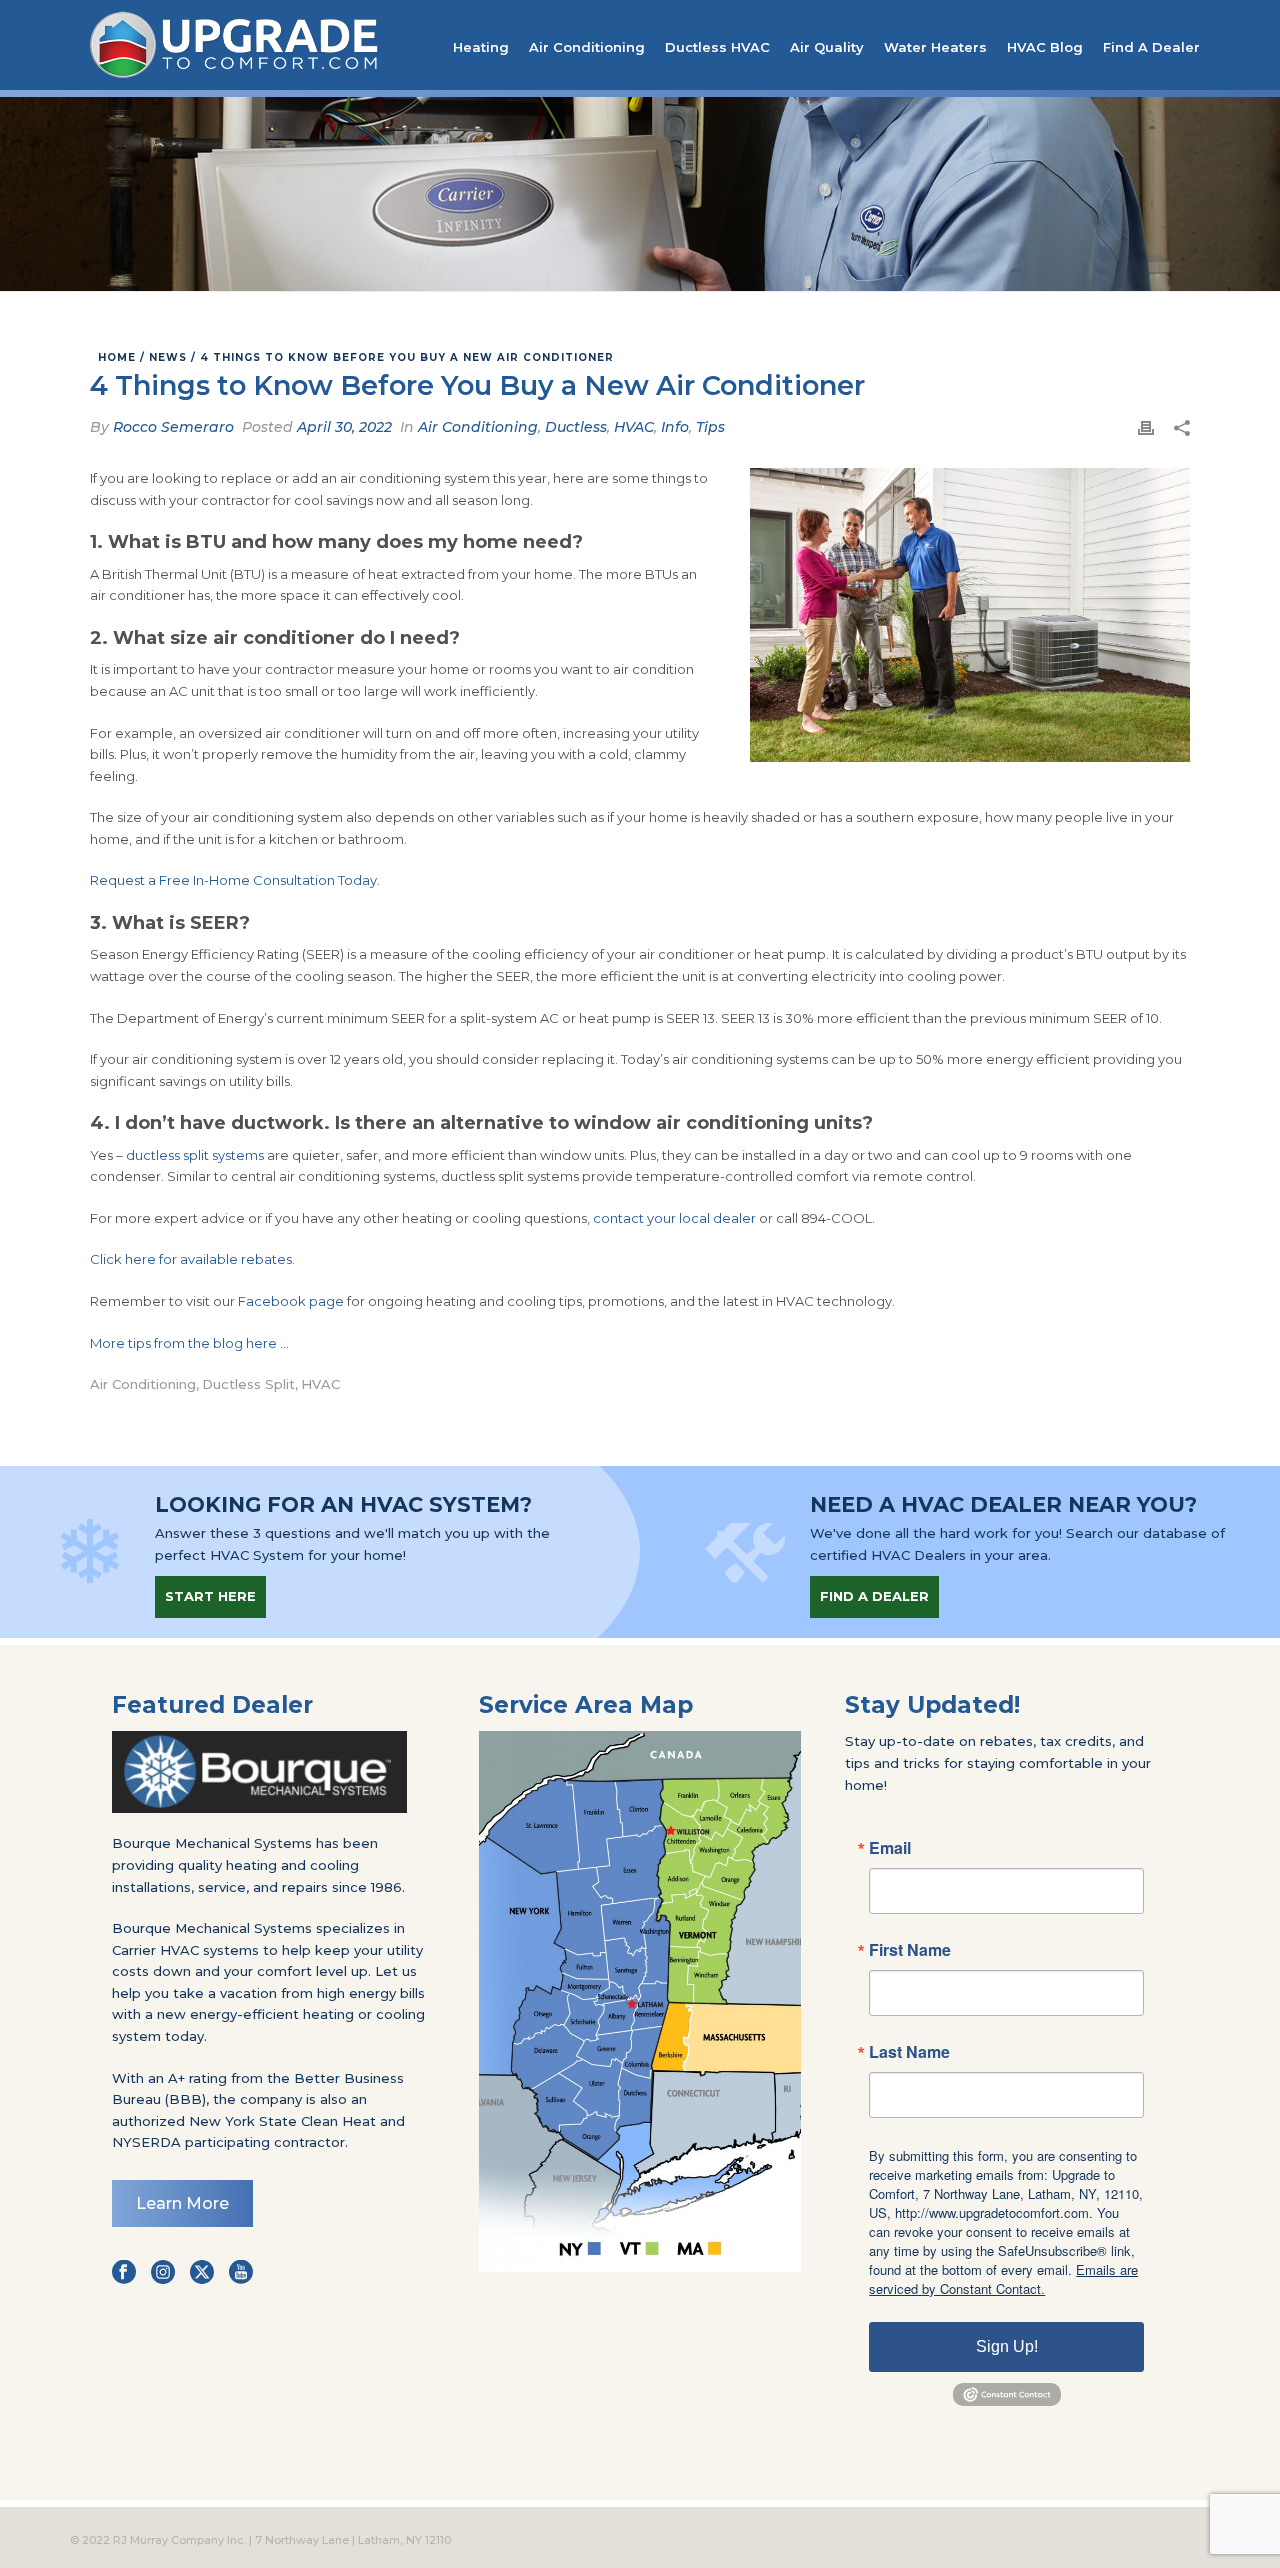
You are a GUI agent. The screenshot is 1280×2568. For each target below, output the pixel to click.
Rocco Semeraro (173, 427)
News (168, 357)
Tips (710, 427)
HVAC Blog (1045, 47)
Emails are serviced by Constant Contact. (1003, 2279)
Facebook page (291, 1301)
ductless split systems (195, 1155)
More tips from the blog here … (189, 1343)
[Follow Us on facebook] (124, 2273)
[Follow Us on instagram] (163, 2273)
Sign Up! (1007, 2346)
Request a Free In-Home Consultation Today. (235, 880)
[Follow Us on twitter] (202, 2273)
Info (675, 427)
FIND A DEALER (874, 1596)
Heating (481, 47)
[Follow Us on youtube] (241, 2273)
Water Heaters (935, 47)
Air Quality (827, 47)
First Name (910, 1950)
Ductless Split (248, 1384)
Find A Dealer (1151, 47)
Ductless (576, 427)
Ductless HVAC (717, 47)
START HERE (210, 1596)
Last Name (909, 2052)
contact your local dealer (674, 1218)
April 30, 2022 (344, 427)
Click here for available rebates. (192, 1259)
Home (117, 357)
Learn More (182, 2203)
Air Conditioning (587, 47)
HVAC (634, 427)
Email (890, 1848)
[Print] (1146, 428)
